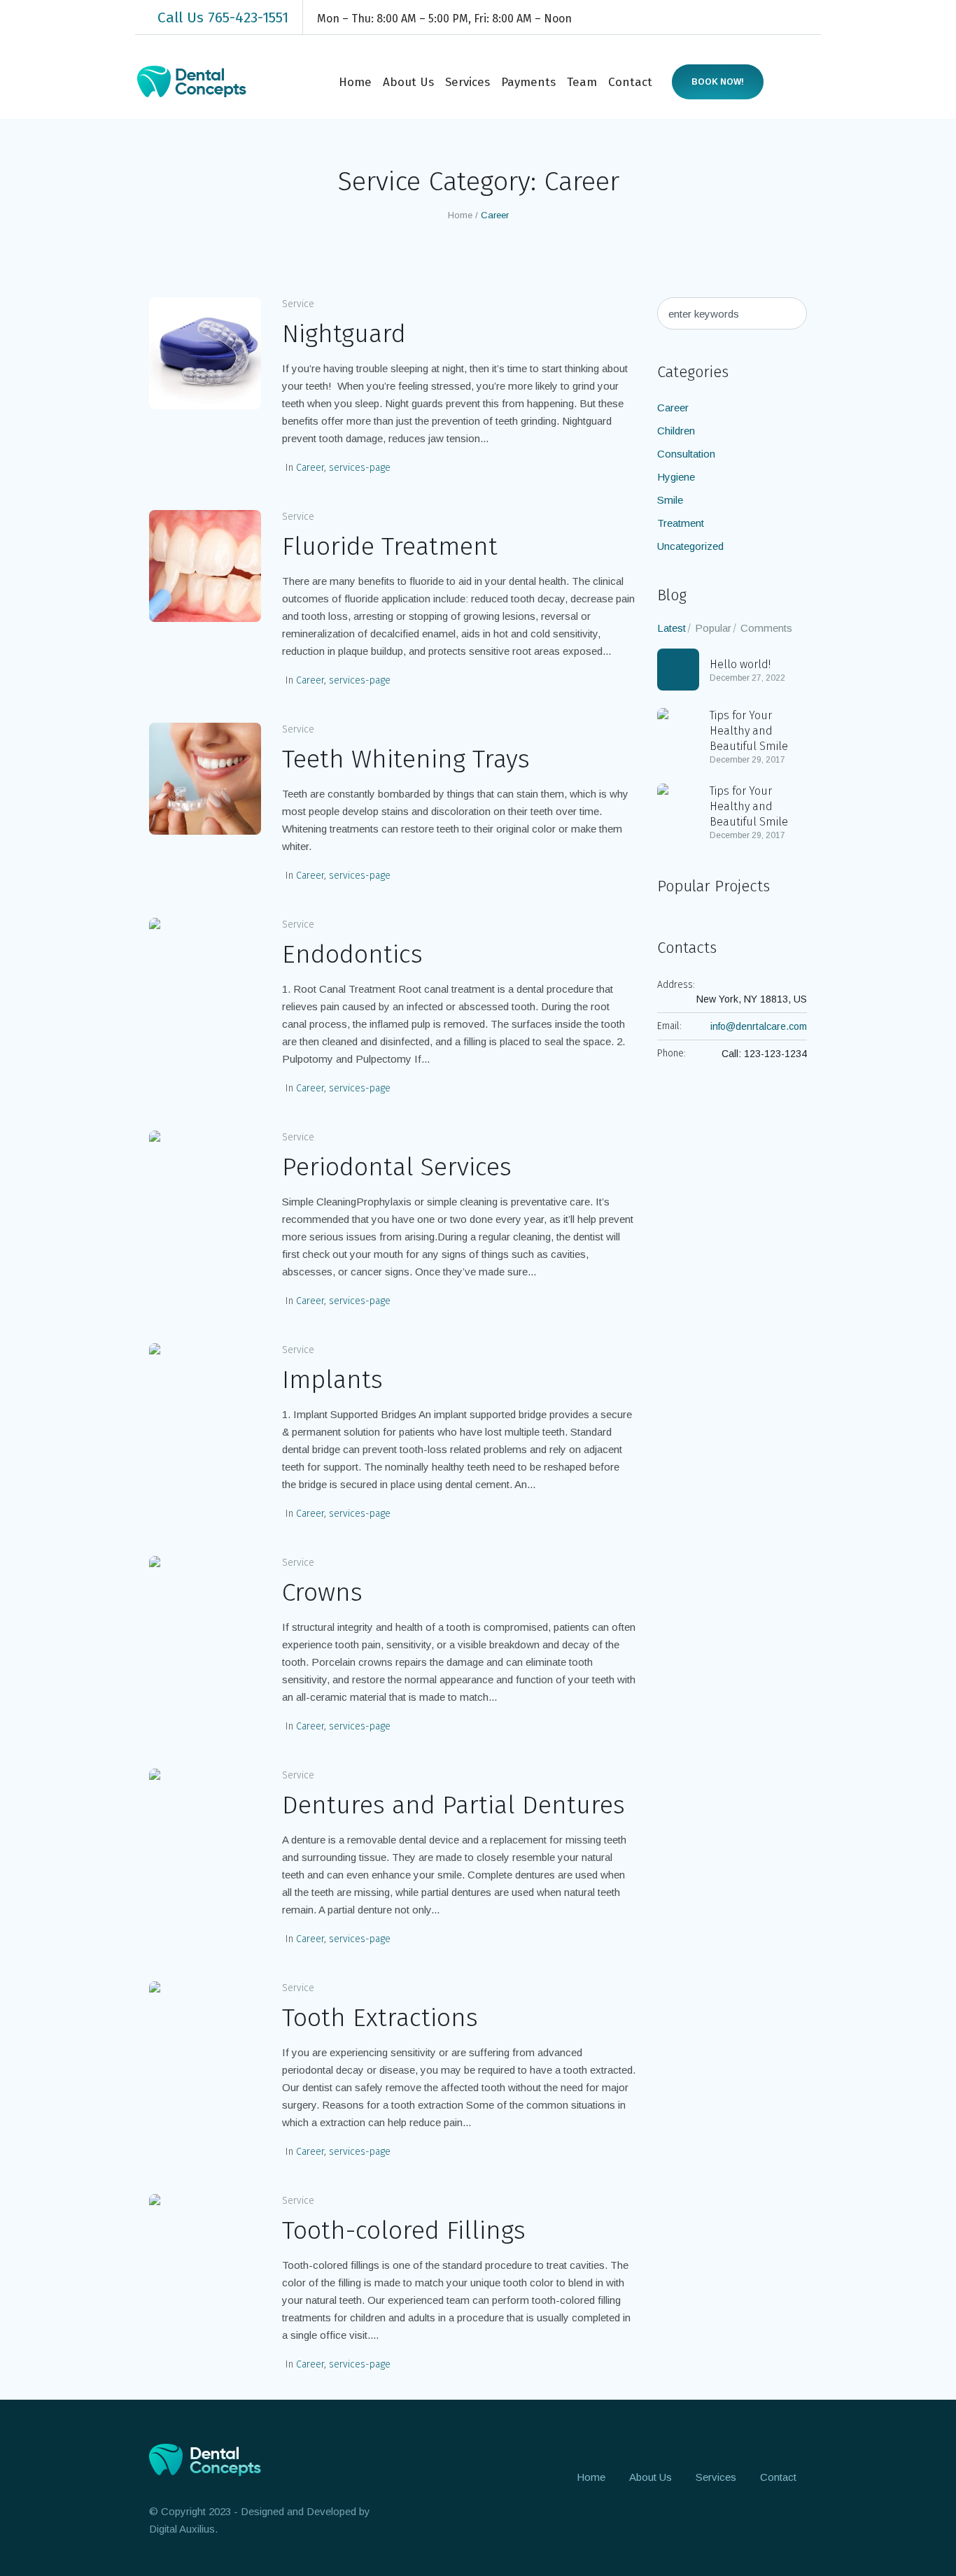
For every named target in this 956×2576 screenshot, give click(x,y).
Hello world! (740, 664)
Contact (778, 2477)
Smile (670, 500)
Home (460, 215)
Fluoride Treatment (390, 546)
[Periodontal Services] (205, 1187)
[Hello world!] (678, 670)
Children (676, 431)
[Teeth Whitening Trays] (205, 779)
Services (716, 2477)
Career (310, 468)
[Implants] (205, 1399)
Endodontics (352, 954)
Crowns (322, 1592)
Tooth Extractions (380, 2018)
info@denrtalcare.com (759, 1026)
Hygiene (676, 477)
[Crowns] (205, 1612)
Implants (332, 1380)
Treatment (681, 523)
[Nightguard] (205, 353)
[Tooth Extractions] (205, 2037)
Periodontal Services (397, 1167)
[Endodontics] (205, 974)
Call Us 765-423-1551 (223, 17)
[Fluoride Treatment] (205, 566)
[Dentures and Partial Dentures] (205, 1825)
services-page (360, 468)
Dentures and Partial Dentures (454, 1805)
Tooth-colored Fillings (404, 2230)
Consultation (686, 454)
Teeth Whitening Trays (406, 759)
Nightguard (344, 334)
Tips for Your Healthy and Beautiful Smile (749, 731)
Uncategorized (690, 546)
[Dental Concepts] (210, 2460)
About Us (651, 2477)
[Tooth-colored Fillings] (205, 2250)
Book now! (718, 82)
